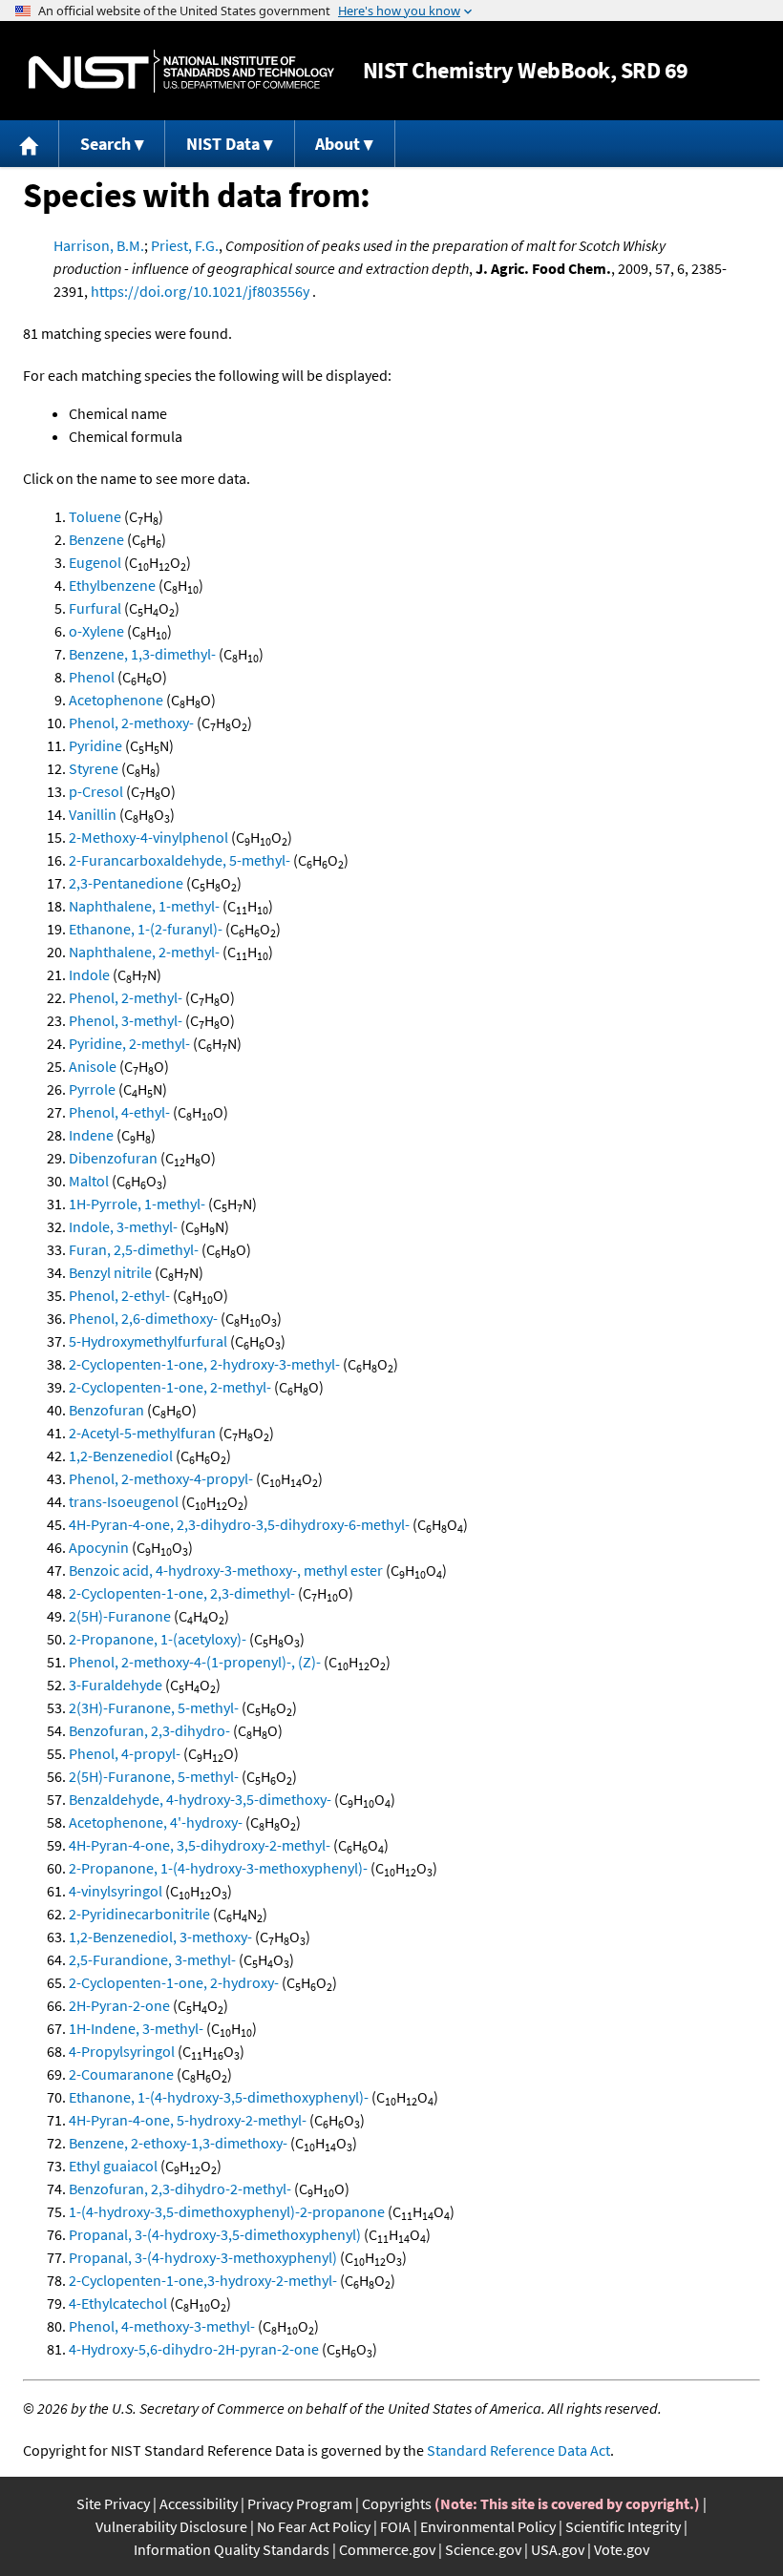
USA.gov (558, 2549)
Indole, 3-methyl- (123, 1226)
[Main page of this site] (30, 144)
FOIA (395, 2526)
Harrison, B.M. (99, 245)
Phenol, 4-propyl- (125, 1753)
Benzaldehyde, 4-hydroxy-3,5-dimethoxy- (200, 1799)
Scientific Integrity (623, 2526)
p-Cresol (96, 791)
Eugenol (95, 562)
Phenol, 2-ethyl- (119, 1295)
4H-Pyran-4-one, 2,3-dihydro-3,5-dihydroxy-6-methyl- (239, 1524)
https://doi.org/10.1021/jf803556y (200, 291)
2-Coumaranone (121, 2074)
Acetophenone (116, 700)
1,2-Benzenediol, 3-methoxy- (160, 1937)
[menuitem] (30, 144)
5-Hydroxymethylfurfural (148, 1341)
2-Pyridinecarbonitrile (139, 1914)
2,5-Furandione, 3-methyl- (152, 1959)
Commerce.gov (387, 2549)
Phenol (92, 677)
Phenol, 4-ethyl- (119, 1112)
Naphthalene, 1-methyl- (144, 906)
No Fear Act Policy (314, 2526)
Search (106, 144)
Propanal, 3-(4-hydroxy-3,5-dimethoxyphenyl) (215, 2234)
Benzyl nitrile (110, 1272)
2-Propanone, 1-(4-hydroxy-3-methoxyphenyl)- (218, 1868)
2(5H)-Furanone (120, 1616)
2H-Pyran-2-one (119, 2005)
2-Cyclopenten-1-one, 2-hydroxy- (174, 1982)
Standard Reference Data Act (518, 2450)
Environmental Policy (488, 2526)
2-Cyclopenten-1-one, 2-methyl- (170, 1387)
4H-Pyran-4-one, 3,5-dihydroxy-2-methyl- (200, 1845)
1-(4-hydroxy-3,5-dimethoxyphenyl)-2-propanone (227, 2211)
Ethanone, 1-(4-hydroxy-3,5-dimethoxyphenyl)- (219, 2097)
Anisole (93, 1066)
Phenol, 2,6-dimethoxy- (143, 1318)
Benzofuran (106, 1410)
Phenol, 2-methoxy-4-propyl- (161, 1478)
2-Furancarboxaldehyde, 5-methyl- (180, 860)
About (338, 144)
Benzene (96, 539)
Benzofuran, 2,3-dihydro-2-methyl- (180, 2189)
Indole (89, 974)
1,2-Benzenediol (121, 1456)
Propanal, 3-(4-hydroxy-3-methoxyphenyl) (203, 2257)
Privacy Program (300, 2503)
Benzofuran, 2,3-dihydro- (149, 1730)
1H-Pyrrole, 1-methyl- (137, 1204)
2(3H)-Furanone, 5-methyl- (154, 1707)
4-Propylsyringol (122, 2051)
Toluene (95, 516)
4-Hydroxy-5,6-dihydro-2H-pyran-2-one (194, 2349)
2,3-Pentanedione (126, 883)
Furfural (95, 608)
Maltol (89, 1181)
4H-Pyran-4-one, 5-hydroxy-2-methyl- (188, 2120)
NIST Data (223, 144)
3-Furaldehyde (116, 1685)
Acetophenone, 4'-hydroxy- (156, 1822)
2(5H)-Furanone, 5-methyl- (154, 1776)
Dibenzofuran (113, 1158)
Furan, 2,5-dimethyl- (134, 1249)
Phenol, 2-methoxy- (131, 723)
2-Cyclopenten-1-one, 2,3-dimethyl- (182, 1593)
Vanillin (93, 814)
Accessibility (199, 2503)
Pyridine (95, 745)
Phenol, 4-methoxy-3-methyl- (162, 2326)
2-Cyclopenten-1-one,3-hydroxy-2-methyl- (203, 2280)
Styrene (94, 768)
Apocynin (99, 1547)
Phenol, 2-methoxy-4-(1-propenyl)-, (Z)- (195, 1662)
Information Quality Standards (232, 2549)
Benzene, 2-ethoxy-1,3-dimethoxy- (178, 2143)
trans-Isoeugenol (124, 1501)
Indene (91, 1135)
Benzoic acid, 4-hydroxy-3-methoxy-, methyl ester (226, 1570)
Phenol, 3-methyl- (126, 1020)
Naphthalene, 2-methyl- (144, 952)
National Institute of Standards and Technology (181, 71)
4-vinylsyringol (116, 1891)
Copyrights (397, 2503)
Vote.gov (622, 2549)
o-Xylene (96, 631)
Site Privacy (113, 2503)
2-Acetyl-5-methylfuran (142, 1433)
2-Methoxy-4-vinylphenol (148, 837)
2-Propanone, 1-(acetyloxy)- (158, 1639)
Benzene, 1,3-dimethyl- (142, 654)
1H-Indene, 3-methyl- (136, 2028)
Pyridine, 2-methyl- (129, 1043)
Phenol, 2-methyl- (126, 997)
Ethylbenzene (112, 585)
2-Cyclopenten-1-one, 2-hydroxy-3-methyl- (204, 1364)
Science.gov (483, 2549)
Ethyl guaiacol (113, 2166)
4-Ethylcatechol (118, 2303)
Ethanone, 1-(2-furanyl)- (146, 929)
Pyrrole (92, 1089)
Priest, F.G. (185, 245)
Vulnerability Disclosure (171, 2526)
